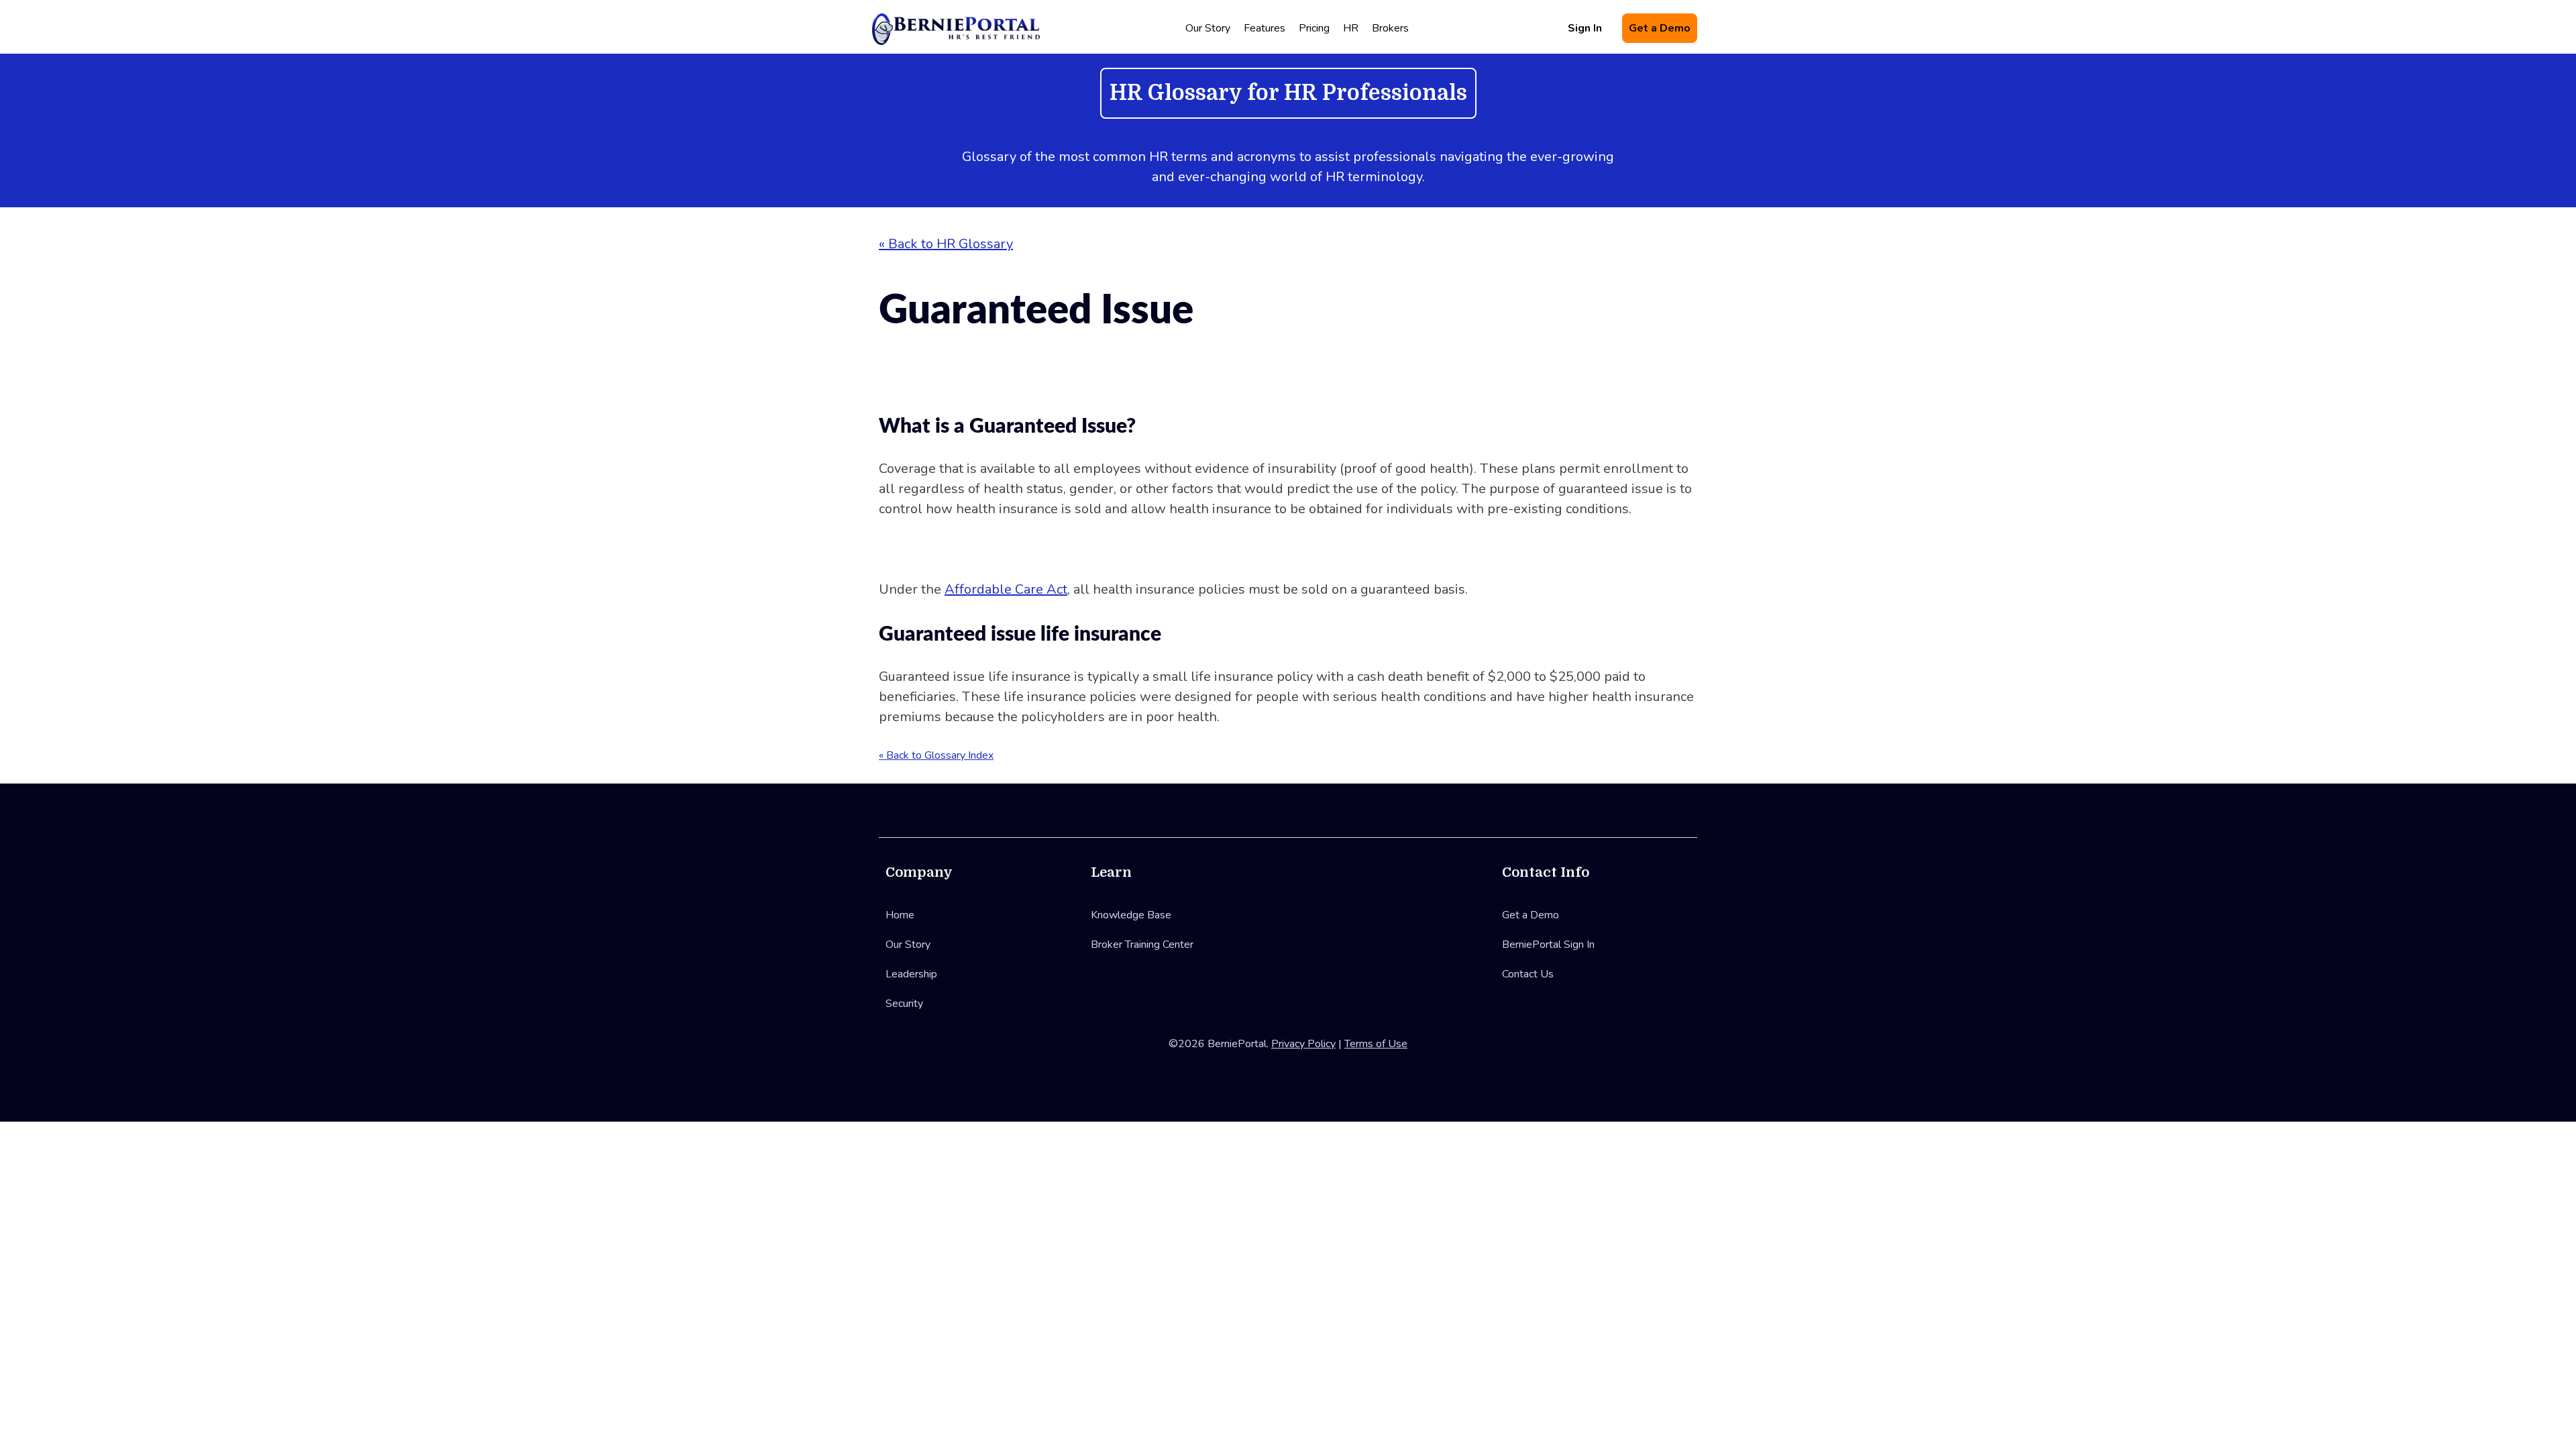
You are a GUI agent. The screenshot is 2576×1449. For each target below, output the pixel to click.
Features (1265, 28)
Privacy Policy (1303, 1044)
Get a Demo (1660, 28)
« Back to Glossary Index (936, 755)
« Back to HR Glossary (946, 244)
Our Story (1208, 28)
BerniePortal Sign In (1548, 945)
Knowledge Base (1131, 915)
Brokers (1390, 28)
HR (1351, 28)
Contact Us (1528, 974)
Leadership (911, 974)
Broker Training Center (1142, 945)
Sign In (1585, 28)
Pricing (1314, 28)
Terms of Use (1376, 1044)
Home (900, 915)
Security (904, 1004)
